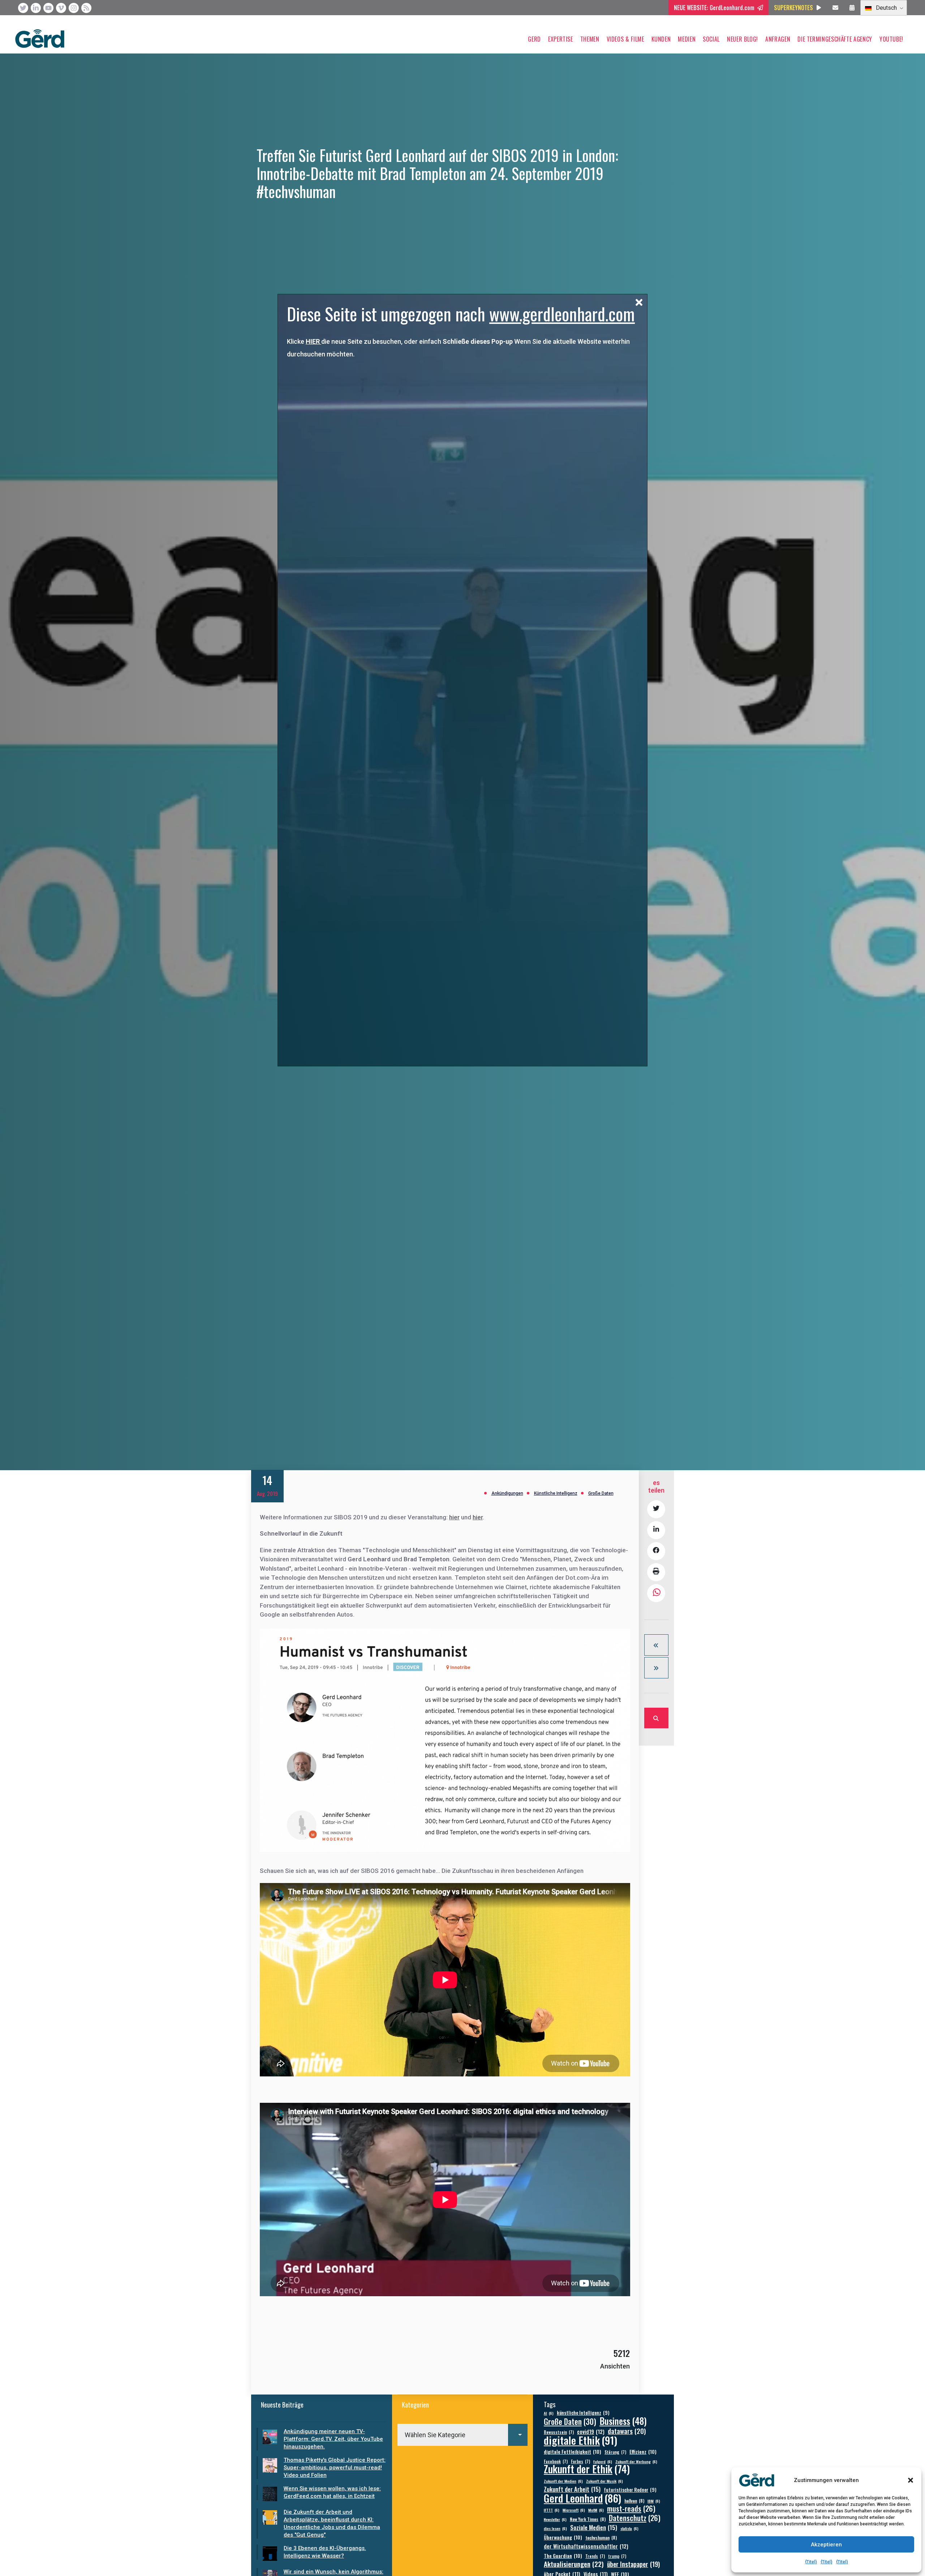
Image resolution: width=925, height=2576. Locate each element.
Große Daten (601, 1493)
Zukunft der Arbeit (572, 2489)
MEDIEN (687, 39)
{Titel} (811, 2562)
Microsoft (574, 2510)
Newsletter (555, 2519)
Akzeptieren (826, 2545)
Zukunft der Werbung (636, 2461)
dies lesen (555, 2528)
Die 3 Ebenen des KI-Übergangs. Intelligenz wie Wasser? (325, 2552)
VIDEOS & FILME (625, 39)
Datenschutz (635, 2518)
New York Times (588, 2519)
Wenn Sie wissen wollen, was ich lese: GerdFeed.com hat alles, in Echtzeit (332, 2492)
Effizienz (643, 2451)
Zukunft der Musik (605, 2481)
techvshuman (601, 2538)
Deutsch (886, 8)
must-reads (631, 2509)
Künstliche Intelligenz (556, 1493)
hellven (634, 2501)
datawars (627, 2431)
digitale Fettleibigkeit (573, 2451)
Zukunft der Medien (563, 2481)
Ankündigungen (507, 1493)
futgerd (603, 2461)
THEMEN (590, 39)
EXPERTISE (561, 39)
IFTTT (552, 2510)
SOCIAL (711, 39)
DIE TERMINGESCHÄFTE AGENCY (835, 39)
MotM (596, 2510)
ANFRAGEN (778, 39)
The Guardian (563, 2556)
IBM (654, 2501)
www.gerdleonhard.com (562, 314)
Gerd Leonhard (582, 2498)
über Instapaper (633, 2564)
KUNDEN (661, 39)
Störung (615, 2452)
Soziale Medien (594, 2527)
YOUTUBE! (891, 39)
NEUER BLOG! (743, 39)
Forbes (580, 2461)
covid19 (591, 2432)
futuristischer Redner (630, 2490)
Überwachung (563, 2537)
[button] (911, 2480)
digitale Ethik (580, 2440)
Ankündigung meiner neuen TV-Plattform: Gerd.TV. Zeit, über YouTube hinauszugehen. (333, 2439)
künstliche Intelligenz (583, 2413)
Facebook (556, 2461)
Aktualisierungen (574, 2564)
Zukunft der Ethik (587, 2469)
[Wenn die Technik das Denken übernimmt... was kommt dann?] (656, 1668)
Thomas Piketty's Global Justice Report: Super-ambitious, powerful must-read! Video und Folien (335, 2468)
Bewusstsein (559, 2432)
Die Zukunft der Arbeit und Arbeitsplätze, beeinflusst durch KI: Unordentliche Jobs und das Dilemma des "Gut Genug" (332, 2523)
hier (454, 1517)
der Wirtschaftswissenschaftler (586, 2546)
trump (617, 2556)
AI (549, 2413)
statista (629, 2528)
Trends (595, 2556)
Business (623, 2421)
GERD (534, 39)
